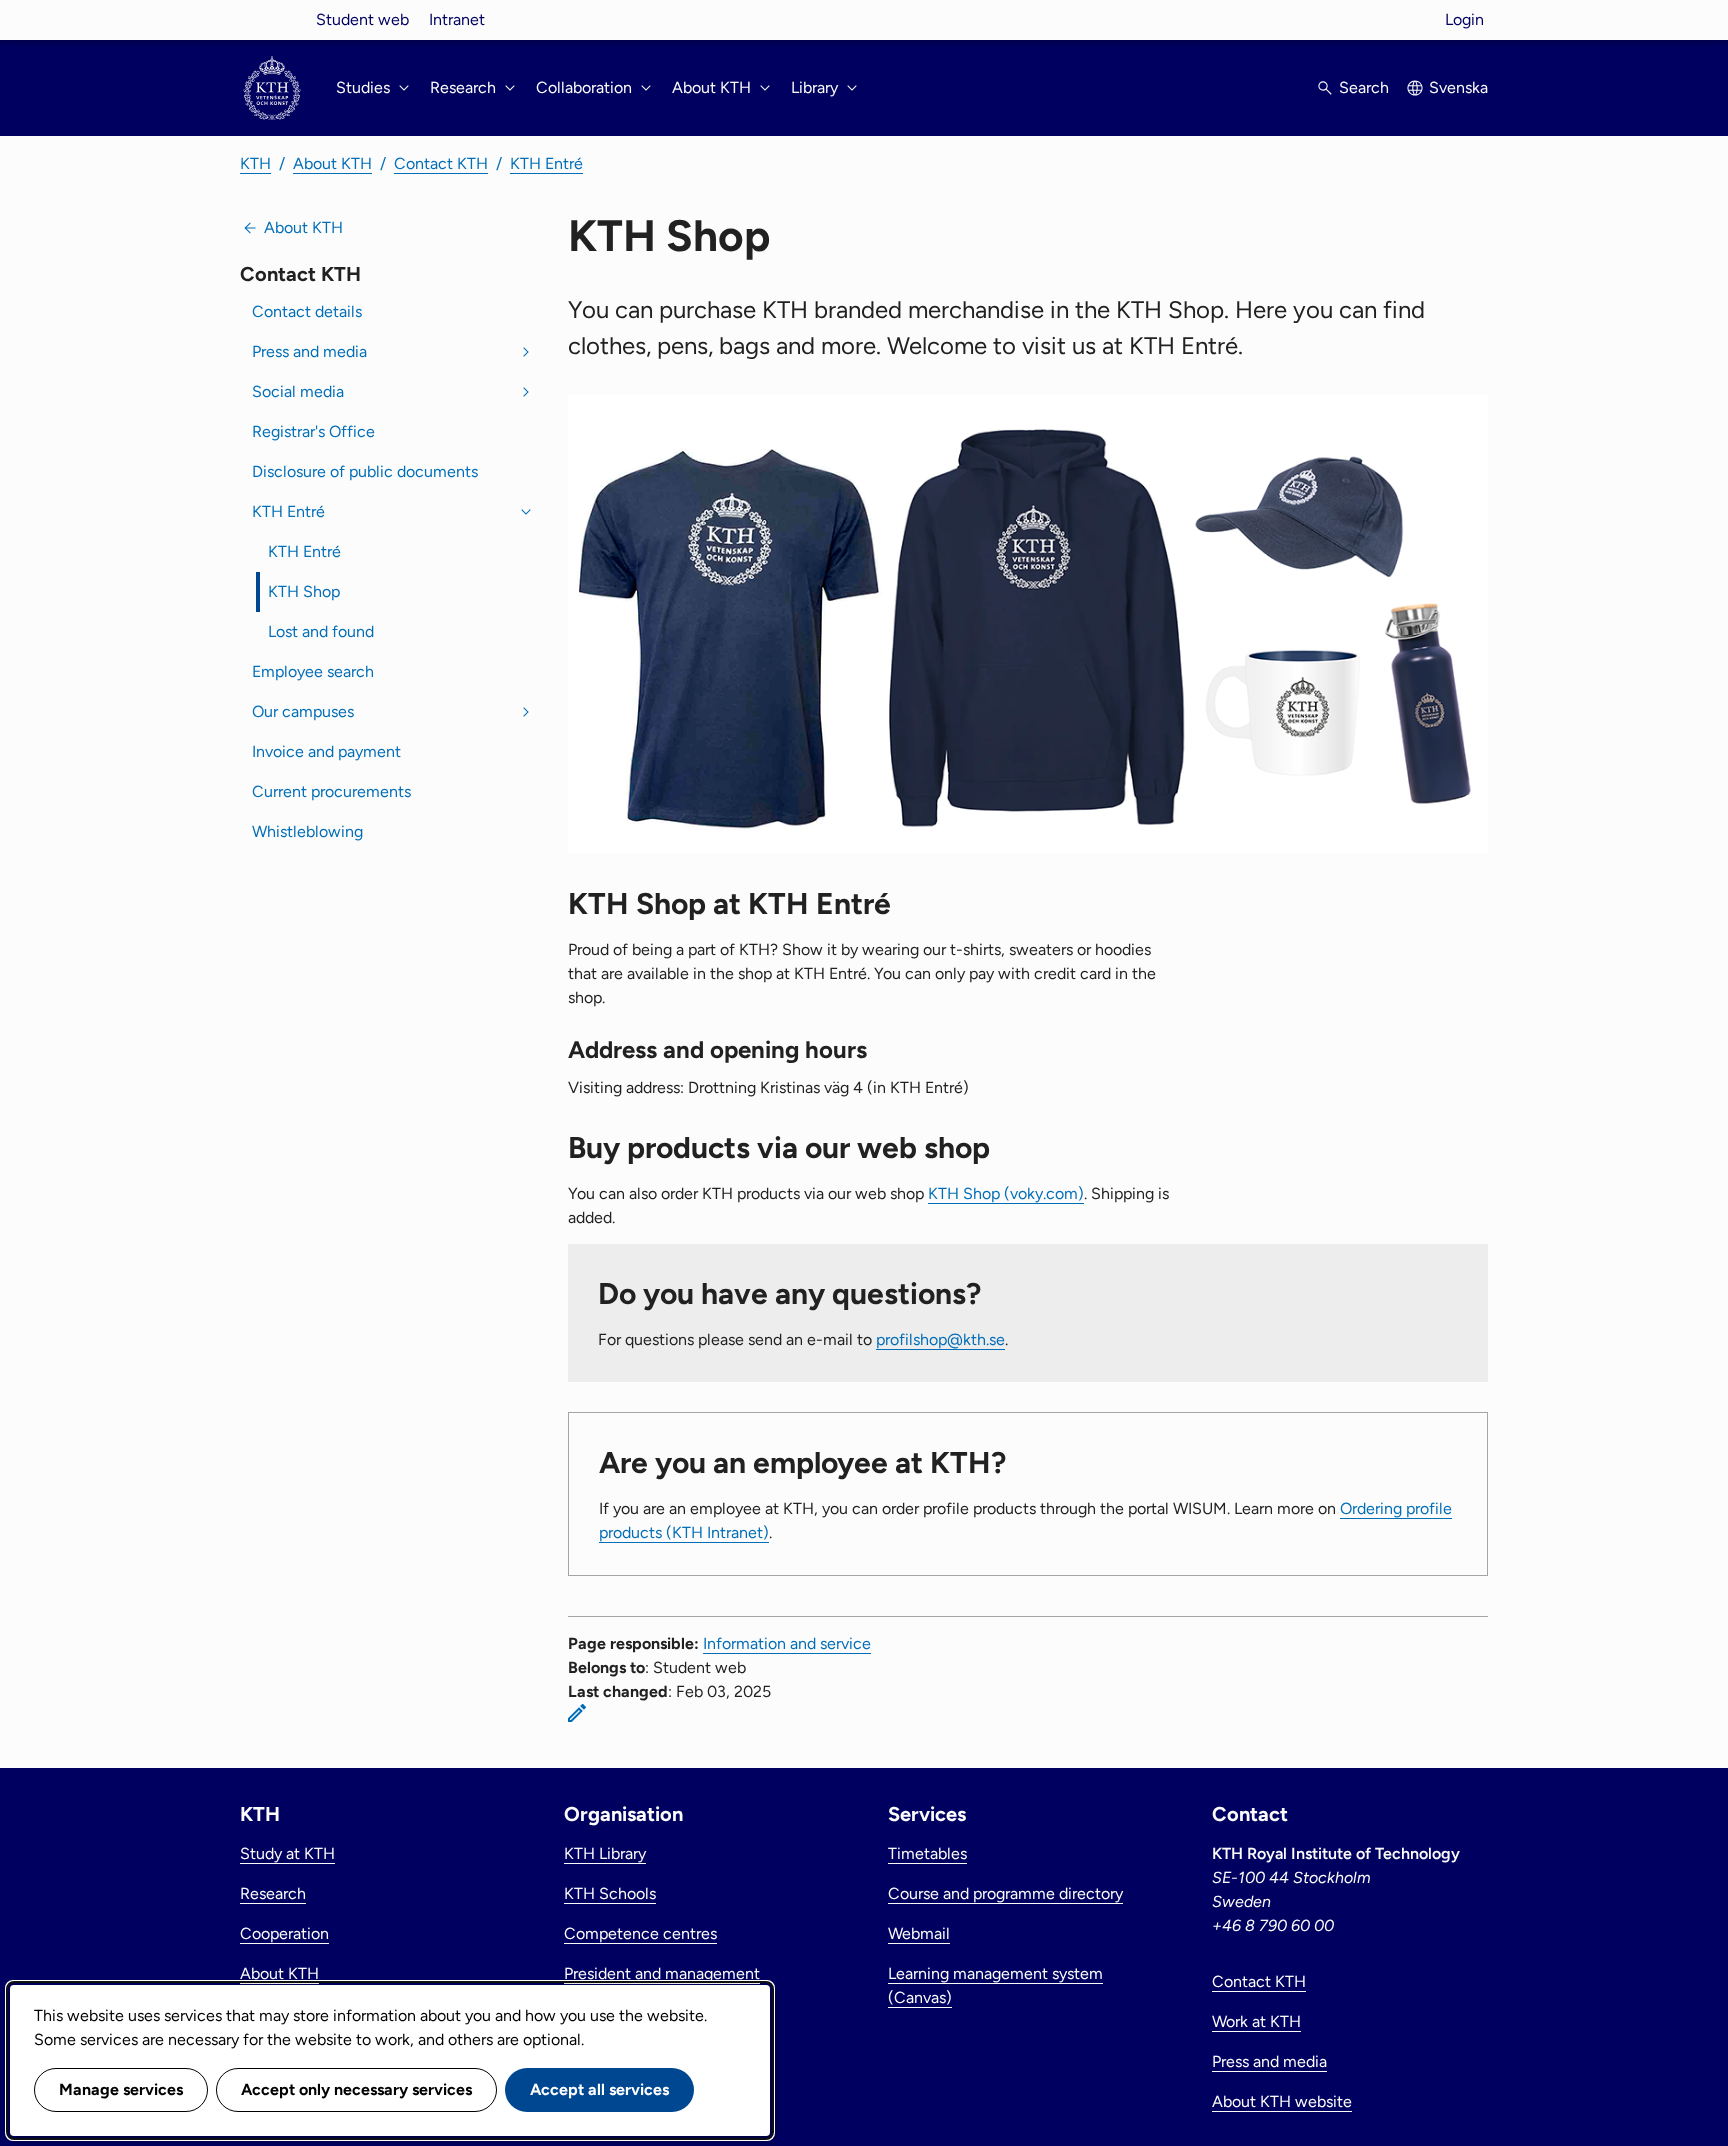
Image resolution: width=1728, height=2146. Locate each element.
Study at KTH (287, 1853)
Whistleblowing (307, 831)
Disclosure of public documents (365, 471)
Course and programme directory (1005, 1893)
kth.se (272, 19)
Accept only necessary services (356, 2089)
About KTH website (1282, 2101)
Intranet (457, 19)
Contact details (307, 311)
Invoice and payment (326, 751)
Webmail (919, 1933)
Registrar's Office (313, 431)
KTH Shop (304, 591)
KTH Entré (546, 163)
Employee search (313, 671)
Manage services (121, 2089)
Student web (362, 19)
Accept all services (599, 2089)
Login (1464, 19)
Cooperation (284, 1933)
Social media (298, 391)
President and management (662, 1973)
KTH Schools (610, 1893)
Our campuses (303, 711)
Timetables (927, 1853)
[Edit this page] (577, 1713)
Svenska (1458, 87)
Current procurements (331, 791)
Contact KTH (441, 163)
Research (273, 1893)
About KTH (332, 163)
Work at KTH (1256, 2021)
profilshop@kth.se (940, 1339)
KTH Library (605, 1853)
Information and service (787, 1643)
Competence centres (640, 1933)
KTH (255, 163)
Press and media (309, 351)
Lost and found (321, 631)
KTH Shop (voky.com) (1006, 1193)
